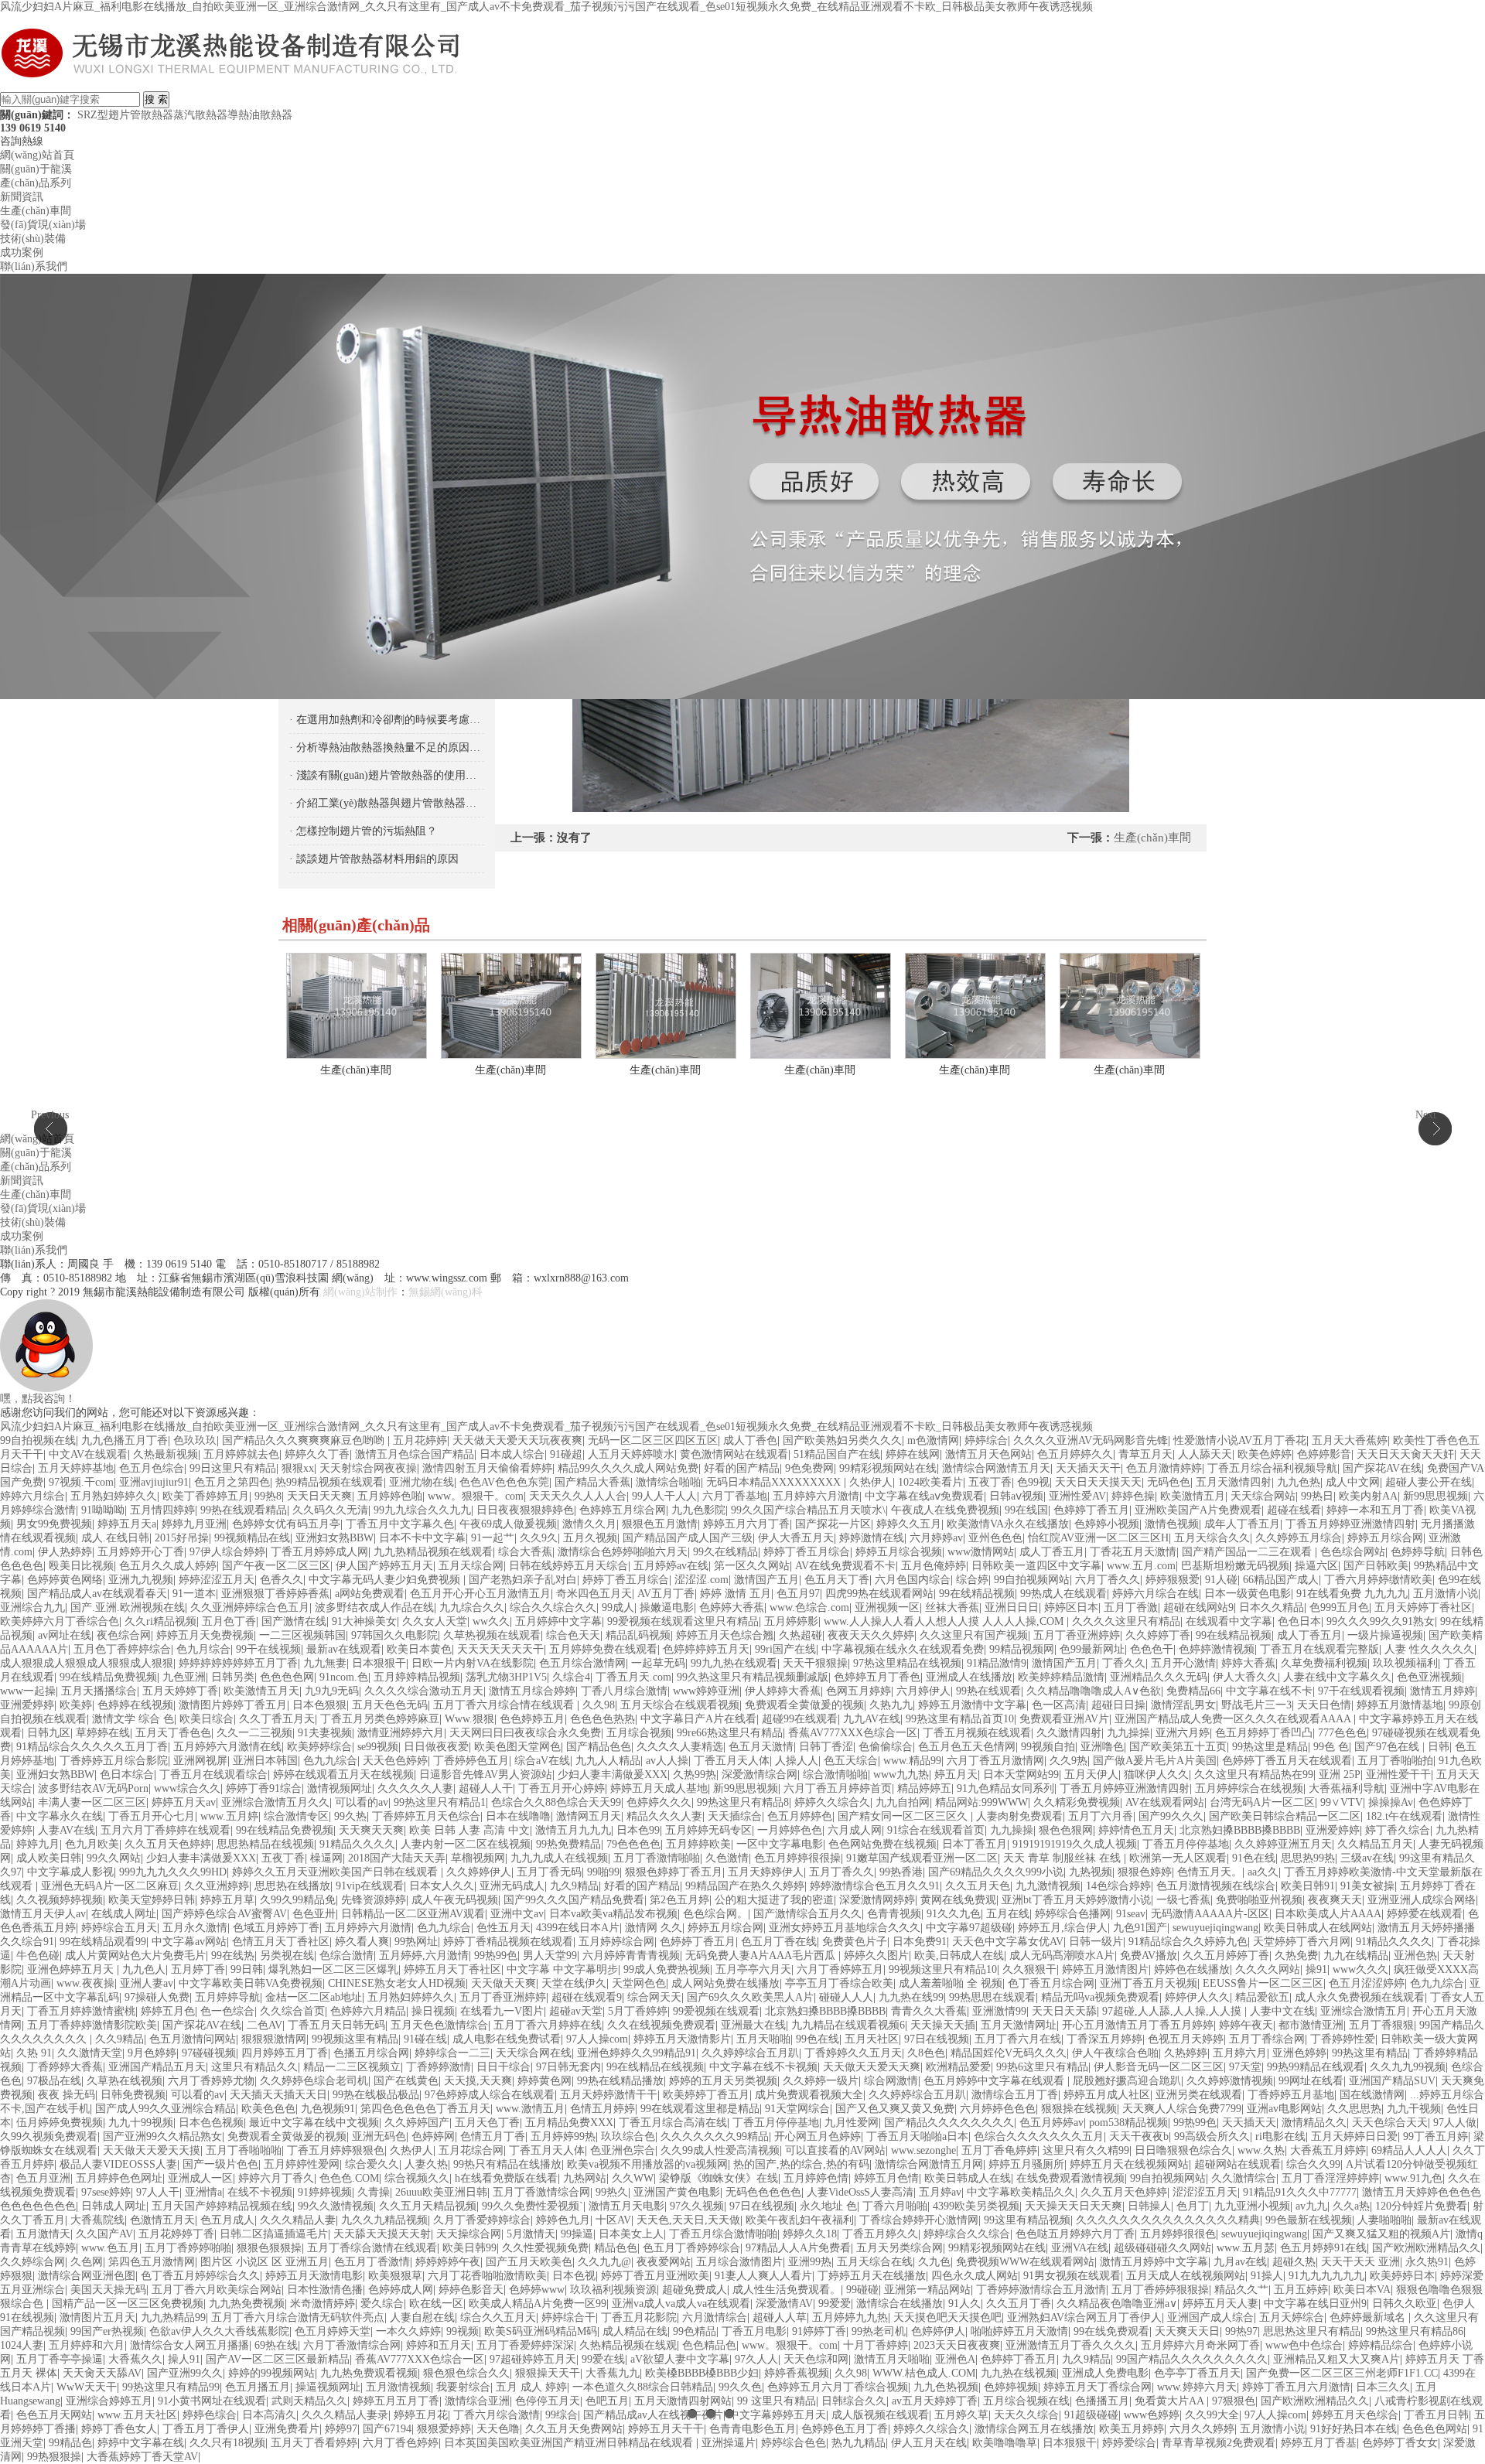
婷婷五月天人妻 (1220, 2304)
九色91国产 (1140, 1928)
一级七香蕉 (1183, 1900)
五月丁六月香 (1101, 1816)
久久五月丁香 (1019, 2304)
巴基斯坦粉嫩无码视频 (1235, 1566)
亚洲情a (203, 2192)
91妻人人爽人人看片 (763, 2276)
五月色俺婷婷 (934, 1566)
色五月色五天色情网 (967, 1747)
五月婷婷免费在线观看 (603, 1649)
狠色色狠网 (1066, 1830)
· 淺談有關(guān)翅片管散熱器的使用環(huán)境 (387, 775)
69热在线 (276, 2345)
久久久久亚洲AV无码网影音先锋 (1091, 1440)
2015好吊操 (182, 1538)
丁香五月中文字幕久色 (400, 1524)
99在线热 (233, 1956)
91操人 (1267, 2276)
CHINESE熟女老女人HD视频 (397, 1983)
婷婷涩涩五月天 (217, 1580)
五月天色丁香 (487, 2123)
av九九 (1311, 2206)
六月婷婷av (936, 1538)
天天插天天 (1249, 2123)
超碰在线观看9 (587, 1997)
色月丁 (1193, 2206)
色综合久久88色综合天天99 (556, 1802)
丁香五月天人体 (732, 1761)
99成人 (618, 1607)
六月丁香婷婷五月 (840, 1969)
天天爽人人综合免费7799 (1182, 2109)
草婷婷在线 (103, 1733)
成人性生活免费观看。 (787, 2290)
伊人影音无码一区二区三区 (1159, 2067)
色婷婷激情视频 (1217, 1649)
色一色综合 (227, 2011)
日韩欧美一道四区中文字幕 (1036, 1566)
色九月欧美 (92, 1844)
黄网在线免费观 (958, 1900)
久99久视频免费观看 (49, 2136)
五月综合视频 (639, 1733)
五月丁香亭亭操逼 (60, 2359)
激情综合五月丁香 (1015, 2095)
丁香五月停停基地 (1186, 1844)
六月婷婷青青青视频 (631, 1956)
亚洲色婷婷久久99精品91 (637, 2053)
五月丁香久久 (841, 1872)
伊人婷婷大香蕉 (783, 1691)
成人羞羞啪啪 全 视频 (951, 1983)
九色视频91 (328, 2109)
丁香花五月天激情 (1133, 1552)
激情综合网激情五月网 (929, 2164)
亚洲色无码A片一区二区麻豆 (110, 1886)
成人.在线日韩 (115, 1538)
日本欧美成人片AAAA (1328, 1914)
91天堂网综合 (797, 2109)
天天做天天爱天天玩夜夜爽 (517, 1440)
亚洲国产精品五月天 (157, 2067)
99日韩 (247, 1969)
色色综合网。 (715, 1914)
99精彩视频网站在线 (888, 1468)
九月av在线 (1240, 2262)
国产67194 (387, 2429)
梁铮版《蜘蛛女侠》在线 (719, 2178)
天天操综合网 (469, 2234)
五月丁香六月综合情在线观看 (505, 1705)
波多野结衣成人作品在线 (374, 1607)
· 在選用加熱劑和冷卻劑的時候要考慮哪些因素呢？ (387, 720)
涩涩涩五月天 (1205, 2192)
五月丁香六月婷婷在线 (548, 2025)
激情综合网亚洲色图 (87, 2276)
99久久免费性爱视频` (533, 2206)
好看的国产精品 (742, 1468)
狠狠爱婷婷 (444, 2429)
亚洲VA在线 (1080, 2248)
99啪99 (603, 1872)
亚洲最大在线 (753, 2025)
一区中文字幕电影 (780, 1844)
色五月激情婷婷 (1164, 1468)
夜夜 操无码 (67, 2095)
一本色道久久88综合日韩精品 (643, 2387)
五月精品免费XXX (569, 2123)
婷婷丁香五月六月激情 (1296, 2387)
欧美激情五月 (1193, 1496)
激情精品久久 (1314, 2123)
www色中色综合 (1304, 2345)
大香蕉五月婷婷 (1328, 2150)
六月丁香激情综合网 (352, 2345)
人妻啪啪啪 (1384, 2220)
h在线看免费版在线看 (506, 2178)
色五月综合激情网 (582, 1663)
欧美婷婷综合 (319, 1747)
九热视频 (1091, 1872)
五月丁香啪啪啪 (244, 2150)
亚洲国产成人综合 (1210, 2317)
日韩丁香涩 (826, 1747)
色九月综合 (203, 1649)
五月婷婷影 (791, 1621)
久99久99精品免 (298, 1900)
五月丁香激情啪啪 (657, 1858)
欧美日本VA (1362, 2290)
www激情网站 (981, 1552)
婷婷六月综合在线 (1156, 1594)
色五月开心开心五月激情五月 (480, 1594)
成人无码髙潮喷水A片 (1062, 1956)
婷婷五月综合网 (1385, 1538)
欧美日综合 (207, 1719)
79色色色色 (633, 1844)
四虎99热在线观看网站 (879, 1594)
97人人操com (597, 2039)
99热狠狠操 (54, 2457)
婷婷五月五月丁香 (396, 2401)
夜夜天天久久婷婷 (871, 1635)
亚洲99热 (810, 2262)
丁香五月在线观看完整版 (1319, 1649)
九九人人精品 (608, 1761)
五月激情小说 (1446, 1594)
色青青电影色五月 (753, 2429)
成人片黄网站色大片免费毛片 (135, 1956)
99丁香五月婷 (1435, 2136)
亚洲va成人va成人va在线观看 (681, 2304)
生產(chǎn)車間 (36, 211)
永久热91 (1427, 2262)
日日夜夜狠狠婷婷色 (525, 1510)
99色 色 (1331, 1747)
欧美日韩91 (1308, 1886)
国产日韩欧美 (1376, 1566)
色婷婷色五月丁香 (845, 2429)
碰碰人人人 (846, 1997)
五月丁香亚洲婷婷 (1077, 1635)
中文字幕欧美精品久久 (1021, 2192)
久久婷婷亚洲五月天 (1283, 1844)
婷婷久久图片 (876, 1956)
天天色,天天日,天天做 (688, 2220)
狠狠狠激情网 (274, 2039)
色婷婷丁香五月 (1091, 1510)
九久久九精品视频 (384, 2220)
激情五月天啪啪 (892, 2359)
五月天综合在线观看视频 (680, 1705)
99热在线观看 (988, 1691)
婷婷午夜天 (1246, 2025)
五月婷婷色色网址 (119, 2178)
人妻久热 (426, 2164)
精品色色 (616, 2248)
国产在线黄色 (406, 2081)
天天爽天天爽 (371, 1830)
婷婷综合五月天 (119, 1928)
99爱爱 (835, 2304)
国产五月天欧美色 (529, 2262)
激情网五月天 (589, 1816)
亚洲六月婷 (1183, 1733)
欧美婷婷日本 (1402, 2276)
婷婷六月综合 (32, 1496)
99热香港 (901, 1872)
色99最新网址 (1092, 1649)
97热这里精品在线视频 (907, 1663)
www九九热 (901, 1775)
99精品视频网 (1022, 1649)
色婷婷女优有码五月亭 (286, 1524)
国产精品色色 (599, 1747)
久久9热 (1069, 1761)
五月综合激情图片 (739, 2262)
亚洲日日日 (1012, 1607)
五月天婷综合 (1292, 2317)
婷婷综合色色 (794, 2443)
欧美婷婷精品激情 (1061, 1677)
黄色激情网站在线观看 (734, 1454)
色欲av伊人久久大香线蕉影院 (219, 2331)
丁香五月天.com (633, 1677)
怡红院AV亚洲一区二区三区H (1098, 1538)
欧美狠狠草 (395, 2276)
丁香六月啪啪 (895, 2206)
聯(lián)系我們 (34, 266)
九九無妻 (325, 1663)
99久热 (350, 1816)
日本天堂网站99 (1021, 1775)
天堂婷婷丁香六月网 (1302, 1942)
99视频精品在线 (252, 1538)
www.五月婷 (229, 1816)
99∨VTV (1342, 1802)
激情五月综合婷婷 (532, 1691)
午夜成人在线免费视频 (945, 1510)
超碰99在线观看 (800, 1719)
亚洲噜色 (1102, 1747)
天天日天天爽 (319, 1496)
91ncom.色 (344, 1677)
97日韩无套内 (568, 2067)
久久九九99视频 (1408, 2067)
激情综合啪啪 (668, 1482)
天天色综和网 (816, 2359)
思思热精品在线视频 (265, 1844)
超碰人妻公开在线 (1429, 1482)
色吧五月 (607, 2401)
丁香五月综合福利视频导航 (1272, 1468)
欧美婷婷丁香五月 (706, 2095)
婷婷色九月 (563, 2220)
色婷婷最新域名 (1369, 2317)
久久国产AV (104, 2234)
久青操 (374, 2192)
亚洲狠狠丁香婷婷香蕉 (275, 1594)
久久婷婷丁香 (1158, 1635)
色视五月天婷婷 (1186, 2039)
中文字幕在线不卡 (1269, 1691)
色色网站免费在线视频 (882, 1844)
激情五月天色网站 (988, 1454)
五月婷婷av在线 (671, 1566)
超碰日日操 (1118, 1705)
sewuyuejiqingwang (1215, 1928)
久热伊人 (871, 1482)
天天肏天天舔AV (102, 2373)
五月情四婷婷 (162, 1510)
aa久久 (1263, 1872)
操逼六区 (1316, 1566)
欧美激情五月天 (261, 1691)
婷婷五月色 (168, 2011)
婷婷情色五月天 (1136, 1830)
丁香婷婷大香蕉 (65, 2067)
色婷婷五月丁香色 (877, 1677)
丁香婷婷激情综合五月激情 (1041, 2290)
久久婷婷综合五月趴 (750, 2053)
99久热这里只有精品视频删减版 (753, 1677)
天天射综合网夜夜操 (368, 1468)
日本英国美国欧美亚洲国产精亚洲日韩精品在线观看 (570, 2443)
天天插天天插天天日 (278, 2095)
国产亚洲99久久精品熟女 (162, 2136)
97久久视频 (697, 2206)
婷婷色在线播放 (1192, 1969)
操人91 (184, 2359)
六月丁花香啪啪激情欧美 (487, 2276)
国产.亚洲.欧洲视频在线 (128, 1607)
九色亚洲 (184, 1677)
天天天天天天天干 (500, 1649)
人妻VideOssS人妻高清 (860, 2192)
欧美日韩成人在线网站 (1318, 1928)
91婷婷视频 (325, 2192)
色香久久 (282, 1580)
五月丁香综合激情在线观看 (372, 2248)
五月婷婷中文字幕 (558, 1621)
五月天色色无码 (390, 1705)
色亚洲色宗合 (623, 2150)
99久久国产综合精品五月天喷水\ (808, 1510)
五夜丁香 (990, 1482)
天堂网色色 (639, 1983)
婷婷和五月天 (439, 2345)
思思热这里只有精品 (1312, 2331)
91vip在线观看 (370, 1886)
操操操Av (1391, 1802)
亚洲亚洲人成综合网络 (1422, 1900)
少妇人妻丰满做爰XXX (613, 1775)
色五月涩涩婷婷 (1367, 1983)
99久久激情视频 (336, 2206)
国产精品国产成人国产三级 (688, 1538)
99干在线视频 (268, 1649)
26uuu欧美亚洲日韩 (441, 2192)
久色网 (87, 2262)
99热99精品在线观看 (1316, 2067)
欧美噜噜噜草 (1005, 2443)
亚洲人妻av (147, 1983)
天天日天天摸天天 (1098, 1482)
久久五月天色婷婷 (168, 1844)
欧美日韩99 (469, 2248)
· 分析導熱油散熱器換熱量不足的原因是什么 (387, 747)
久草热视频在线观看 (492, 1635)
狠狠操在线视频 (1079, 2109)
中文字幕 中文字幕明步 (562, 1969)
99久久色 (740, 2387)
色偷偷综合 (886, 1747)
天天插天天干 (1088, 1468)
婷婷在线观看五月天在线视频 (343, 1775)
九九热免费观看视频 (369, 2373)
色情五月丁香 (493, 2136)
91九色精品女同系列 (1005, 1788)
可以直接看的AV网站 (835, 2150)
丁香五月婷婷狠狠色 (336, 2150)
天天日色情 (1324, 1705)
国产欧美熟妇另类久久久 (842, 1440)
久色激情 (727, 1858)
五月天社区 (872, 2039)
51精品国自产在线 (837, 1454)
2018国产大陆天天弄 (397, 1858)
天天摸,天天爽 (478, 2081)
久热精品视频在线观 (628, 2345)
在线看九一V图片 (502, 2011)
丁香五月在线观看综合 (213, 1775)
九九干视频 (1414, 2109)
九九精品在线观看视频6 (848, 2025)
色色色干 (1152, 1649)
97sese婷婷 (106, 2192)
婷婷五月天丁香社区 (452, 1969)
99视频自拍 (1048, 1747)
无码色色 (1169, 1482)
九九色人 (144, 1969)
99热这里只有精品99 (171, 2387)
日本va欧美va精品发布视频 (613, 1914)
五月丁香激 (1131, 1607)
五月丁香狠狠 (1381, 2025)
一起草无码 (658, 1663)
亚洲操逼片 (729, 2443)
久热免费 (1296, 1956)
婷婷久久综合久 (832, 1802)
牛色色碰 (38, 1956)
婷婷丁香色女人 (119, 2429)
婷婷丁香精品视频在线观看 (508, 1942)
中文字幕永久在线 (60, 1816)
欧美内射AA (1368, 1496)
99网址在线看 (1311, 2081)
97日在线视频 (937, 2039)
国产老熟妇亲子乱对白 (523, 1580)
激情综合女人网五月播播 (189, 2345)
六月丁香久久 (1108, 1580)
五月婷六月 (1240, 2053)
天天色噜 (498, 2429)
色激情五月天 (162, 2220)
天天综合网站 (1263, 1496)
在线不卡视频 (260, 2192)
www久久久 (1360, 1969)
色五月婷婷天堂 (333, 2331)
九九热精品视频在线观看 (433, 1552)
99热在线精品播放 (620, 2081)
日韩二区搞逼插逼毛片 (274, 2234)
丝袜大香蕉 (952, 1607)
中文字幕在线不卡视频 (763, 2067)
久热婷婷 (1186, 2053)
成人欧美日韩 (49, 1858)
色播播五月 (1102, 2401)
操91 (1316, 1969)
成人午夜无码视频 (455, 1900)
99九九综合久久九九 (422, 1510)
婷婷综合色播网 (1073, 1914)
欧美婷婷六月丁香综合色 (60, 1621)
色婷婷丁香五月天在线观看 (1287, 1761)
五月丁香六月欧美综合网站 (217, 2290)
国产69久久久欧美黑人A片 (750, 1997)
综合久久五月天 (498, 2317)
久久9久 (539, 1538)
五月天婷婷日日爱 (1354, 2136)
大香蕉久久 (135, 2359)
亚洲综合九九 (32, 1607)
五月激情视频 (398, 2387)
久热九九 (891, 1705)
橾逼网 (326, 1858)
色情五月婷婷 (603, 2109)
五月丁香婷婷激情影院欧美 (92, 2025)
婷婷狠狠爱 (1173, 1580)
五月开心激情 (1183, 1663)
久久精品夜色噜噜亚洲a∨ (1117, 2304)
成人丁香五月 (1052, 1552)
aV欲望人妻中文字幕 (680, 2359)
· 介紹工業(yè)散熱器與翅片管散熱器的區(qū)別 (387, 803)
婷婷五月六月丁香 (746, 1524)
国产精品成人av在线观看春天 (97, 1594)
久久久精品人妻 (298, 2220)
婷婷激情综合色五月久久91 (875, 1886)
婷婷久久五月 (909, 1524)
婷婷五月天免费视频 (205, 1635)
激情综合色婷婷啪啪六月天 (623, 1552)
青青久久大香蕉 (929, 2011)
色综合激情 (346, 1956)
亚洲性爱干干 (1398, 1775)
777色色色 (1342, 1733)
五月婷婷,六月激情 (424, 1956)
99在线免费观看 (1111, 2331)
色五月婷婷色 (800, 1816)
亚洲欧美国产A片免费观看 (1198, 1510)
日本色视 (574, 2276)
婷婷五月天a (127, 1524)
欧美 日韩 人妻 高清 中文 (469, 1830)
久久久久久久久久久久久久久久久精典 (1168, 2220)
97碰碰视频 (209, 2053)
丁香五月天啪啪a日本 (917, 2136)
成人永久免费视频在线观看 (1360, 1997)
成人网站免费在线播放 (725, 1983)
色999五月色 (1339, 1607)
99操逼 (577, 2234)
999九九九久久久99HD (173, 1872)
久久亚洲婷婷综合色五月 (250, 1607)
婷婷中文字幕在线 (141, 2443)
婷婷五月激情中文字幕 (972, 1705)
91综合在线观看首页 (936, 1830)
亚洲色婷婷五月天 (72, 1969)
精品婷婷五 (924, 1788)
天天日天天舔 (1064, 2011)
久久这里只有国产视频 (974, 1635)
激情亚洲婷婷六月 (401, 1733)
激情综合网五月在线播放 (1034, 2429)
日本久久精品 (1272, 1607)
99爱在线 (603, 2359)
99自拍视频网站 (1032, 1580)
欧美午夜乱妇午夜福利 (800, 2220)
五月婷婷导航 (227, 1997)
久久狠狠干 (1029, 1969)
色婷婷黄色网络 (65, 1580)
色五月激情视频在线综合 (1216, 1886)
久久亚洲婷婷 (217, 1886)
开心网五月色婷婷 (818, 2136)
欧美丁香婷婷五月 (206, 1496)
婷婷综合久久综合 (967, 2234)
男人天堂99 (550, 1956)
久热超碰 (801, 1635)
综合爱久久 (372, 2164)
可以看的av (362, 1802)
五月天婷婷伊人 (766, 1872)
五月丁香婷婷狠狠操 (1160, 2290)
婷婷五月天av (184, 1802)
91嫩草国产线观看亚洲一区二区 (922, 1858)
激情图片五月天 (97, 2317)
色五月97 (798, 1594)
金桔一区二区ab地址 (314, 1997)
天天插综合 (735, 1816)
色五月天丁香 (837, 1580)
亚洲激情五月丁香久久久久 (1070, 2345)
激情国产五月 (766, 1580)
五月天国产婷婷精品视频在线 (222, 2206)
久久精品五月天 (1375, 1844)
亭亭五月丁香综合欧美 (839, 1983)
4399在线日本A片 (578, 1928)
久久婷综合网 (32, 2262)
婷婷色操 (1133, 1496)
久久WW (633, 2178)
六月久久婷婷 (1202, 2429)
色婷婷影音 (1324, 1454)
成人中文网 (1353, 1482)
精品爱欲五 (1262, 1997)
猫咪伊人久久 (1156, 1775)
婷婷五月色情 (886, 2178)
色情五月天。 (1210, 1872)
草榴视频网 (478, 1858)
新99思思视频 (1435, 1496)
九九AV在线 (872, 1719)
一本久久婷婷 (408, 2331)
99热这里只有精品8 (743, 1802)
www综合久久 (187, 1788)
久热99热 (695, 1775)
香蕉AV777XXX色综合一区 (853, 1733)
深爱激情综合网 (760, 1775)
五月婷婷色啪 (390, 1496)
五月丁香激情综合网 (541, 2192)
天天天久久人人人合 (578, 1496)
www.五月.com (1141, 1566)
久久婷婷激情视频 (1230, 2081)
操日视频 (433, 2011)
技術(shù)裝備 (33, 239)
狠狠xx (298, 1468)
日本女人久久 (442, 1886)
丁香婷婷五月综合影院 (114, 1761)
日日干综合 (504, 2067)
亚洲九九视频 (141, 1580)
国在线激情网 (1372, 2095)
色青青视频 (894, 1914)
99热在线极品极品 (376, 2095)
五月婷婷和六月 (87, 2345)
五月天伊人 (1091, 1775)
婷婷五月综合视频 (899, 1552)
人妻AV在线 (67, 1830)
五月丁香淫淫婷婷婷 (1330, 2178)
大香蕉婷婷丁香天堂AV (142, 2457)
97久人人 (756, 2359)
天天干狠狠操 (815, 1663)
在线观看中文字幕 (1229, 1621)
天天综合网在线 (534, 2053)
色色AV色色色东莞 (504, 1482)
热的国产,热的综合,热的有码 (801, 2164)
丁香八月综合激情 (624, 1691)
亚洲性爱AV (1077, 1496)
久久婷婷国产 (417, 2123)
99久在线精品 (725, 1552)
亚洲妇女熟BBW (335, 1538)
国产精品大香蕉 (592, 1482)
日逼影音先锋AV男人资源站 (486, 1775)
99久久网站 (114, 1858)
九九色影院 (698, 1510)
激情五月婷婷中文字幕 (1154, 2262)
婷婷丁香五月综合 (807, 1552)
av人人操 (667, 1761)
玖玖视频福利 (1405, 1663)
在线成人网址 (124, 1914)
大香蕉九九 (613, 2373)
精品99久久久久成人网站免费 (628, 1468)
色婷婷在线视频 (135, 1705)
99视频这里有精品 (355, 2039)
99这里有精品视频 (1027, 2220)
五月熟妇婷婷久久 (114, 1496)
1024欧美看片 (930, 1482)
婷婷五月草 (227, 1900)
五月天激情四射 (1234, 1482)
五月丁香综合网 (1267, 2039)
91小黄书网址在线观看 (212, 2401)
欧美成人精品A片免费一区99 (538, 2304)
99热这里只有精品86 (1415, 2331)
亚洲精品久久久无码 (1159, 1677)
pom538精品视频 (1128, 2123)
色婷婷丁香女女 (1400, 2443)
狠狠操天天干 (548, 2373)
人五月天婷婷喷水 (631, 1454)
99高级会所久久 (1212, 2136)
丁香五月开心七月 (152, 1816)
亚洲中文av (517, 1914)
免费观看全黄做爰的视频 (804, 1705)
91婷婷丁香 (819, 2331)
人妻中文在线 (1282, 2011)
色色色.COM (349, 2178)
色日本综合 (127, 1775)
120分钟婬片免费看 (1421, 2206)
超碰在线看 (1294, 1510)
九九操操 (1128, 1733)
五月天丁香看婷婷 (314, 2443)
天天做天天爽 (504, 1983)
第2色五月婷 (679, 1900)
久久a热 (1351, 2206)
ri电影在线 (1280, 2136)
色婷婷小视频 (1107, 1524)
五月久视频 (590, 1538)
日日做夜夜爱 (436, 1747)
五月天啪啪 (763, 2039)
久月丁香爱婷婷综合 (482, 2220)
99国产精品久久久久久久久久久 (1192, 2359)
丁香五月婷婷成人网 (319, 1552)
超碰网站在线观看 (1237, 2164)
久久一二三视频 (254, 1733)
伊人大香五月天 (796, 1538)
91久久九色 (954, 1914)
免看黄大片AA (1171, 2401)
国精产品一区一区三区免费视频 (128, 2304)
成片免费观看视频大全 (809, 2095)
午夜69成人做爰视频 (508, 1524)
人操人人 (797, 1761)
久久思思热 (1354, 2109)
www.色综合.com (809, 1607)
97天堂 (1245, 2067)
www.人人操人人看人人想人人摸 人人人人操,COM (945, 1621)
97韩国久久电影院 (394, 1635)
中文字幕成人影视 (70, 1872)
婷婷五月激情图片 (1105, 1969)
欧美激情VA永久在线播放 (1008, 1524)
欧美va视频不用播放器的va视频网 (647, 2164)
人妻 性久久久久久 (1429, 1649)
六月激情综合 (715, 2317)
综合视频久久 (417, 2178)
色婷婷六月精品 (368, 2011)
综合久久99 (1313, 2164)
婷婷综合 (986, 1440)
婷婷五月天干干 (666, 2429)
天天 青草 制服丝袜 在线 (1063, 1858)
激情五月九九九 (573, 1830)
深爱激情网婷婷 (877, 1900)
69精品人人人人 (1409, 2150)
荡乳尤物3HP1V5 (506, 1677)
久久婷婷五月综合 (1299, 1538)
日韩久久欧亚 (1405, 2304)
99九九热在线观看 (734, 1663)
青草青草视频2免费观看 (1219, 2443)
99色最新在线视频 (1309, 2220)
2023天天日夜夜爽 (957, 2345)
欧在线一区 (436, 2304)
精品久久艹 (1241, 2290)
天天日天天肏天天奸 (1405, 1454)
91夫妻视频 (325, 1733)
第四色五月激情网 (152, 2262)
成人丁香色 (750, 1440)
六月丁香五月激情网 (995, 1761)
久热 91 (34, 2053)
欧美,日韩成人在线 (959, 1956)
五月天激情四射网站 (683, 2401)
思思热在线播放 (292, 1886)
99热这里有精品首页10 (960, 1719)
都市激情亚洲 (1311, 2025)
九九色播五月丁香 (125, 1440)
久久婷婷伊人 (479, 1872)
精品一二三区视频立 (352, 2067)
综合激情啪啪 (835, 1775)
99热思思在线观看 (992, 1997)
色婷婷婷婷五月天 (706, 1649)
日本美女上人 (631, 2234)
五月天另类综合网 (900, 2248)
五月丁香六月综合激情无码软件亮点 (298, 2317)
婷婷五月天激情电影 (314, 2276)
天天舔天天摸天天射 (382, 2234)
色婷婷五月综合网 (623, 1510)
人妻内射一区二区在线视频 (466, 1844)
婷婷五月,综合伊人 (1063, 1928)
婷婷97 (341, 2429)
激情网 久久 (654, 1928)
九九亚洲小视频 (1252, 2206)
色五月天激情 (761, 1747)
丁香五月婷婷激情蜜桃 (81, 2011)
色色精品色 (709, 2345)
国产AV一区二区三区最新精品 (278, 2359)
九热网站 (585, 2178)
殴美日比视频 (81, 1566)
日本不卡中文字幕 (422, 1538)
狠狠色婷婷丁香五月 (674, 1872)
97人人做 (1455, 2123)
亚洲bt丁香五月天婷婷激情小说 (1076, 1900)
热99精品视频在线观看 (329, 1482)
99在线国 (1026, 1510)
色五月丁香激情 (372, 2262)
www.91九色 (1413, 2178)
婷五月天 (956, 1775)
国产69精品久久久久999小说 (996, 1872)
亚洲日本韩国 (265, 1761)
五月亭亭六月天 (753, 1969)
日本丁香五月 (975, 1844)
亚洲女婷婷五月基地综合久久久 (845, 1928)
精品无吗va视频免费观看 (1100, 1997)
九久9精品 (574, 1886)
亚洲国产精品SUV (1392, 2081)
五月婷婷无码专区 (708, 1830)
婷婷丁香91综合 (264, 1788)
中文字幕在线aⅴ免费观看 (924, 1496)
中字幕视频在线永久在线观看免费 (903, 1649)
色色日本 (1299, 1621)
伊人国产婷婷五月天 (384, 1566)
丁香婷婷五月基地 (1291, 2095)
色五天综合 (851, 1761)
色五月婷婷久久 (1075, 1454)
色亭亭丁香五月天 (1197, 2373)
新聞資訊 (22, 197)
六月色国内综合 (913, 1580)
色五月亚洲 (43, 2178)
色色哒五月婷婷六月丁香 (1075, 2234)
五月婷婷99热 (563, 2136)
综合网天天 (654, 1997)
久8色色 (926, 2053)
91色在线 (1254, 1858)
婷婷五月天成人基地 (659, 1788)
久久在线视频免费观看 (661, 2025)
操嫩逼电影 (667, 1607)
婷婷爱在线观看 (1425, 1914)
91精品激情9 (997, 1663)
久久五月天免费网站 (574, 2429)
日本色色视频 (211, 2123)
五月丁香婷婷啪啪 (188, 2248)
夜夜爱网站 (664, 2262)
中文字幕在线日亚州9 (1315, 2304)
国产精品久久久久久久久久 (949, 2123)
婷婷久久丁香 (317, 1454)
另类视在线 (287, 1956)
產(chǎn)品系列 (36, 183)
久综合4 (571, 1677)
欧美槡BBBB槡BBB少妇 (702, 2373)
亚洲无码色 (379, 2136)
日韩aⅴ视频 (1016, 1496)
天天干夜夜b (1139, 2136)
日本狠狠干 (379, 1663)
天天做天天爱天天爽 (872, 2067)
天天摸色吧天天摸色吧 (947, 2317)
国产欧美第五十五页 (1178, 1747)
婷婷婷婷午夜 (448, 2262)
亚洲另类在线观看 (1199, 2095)
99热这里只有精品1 (440, 1802)
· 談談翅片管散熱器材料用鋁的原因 (374, 859)
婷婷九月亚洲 (194, 1524)
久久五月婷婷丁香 (1226, 1956)
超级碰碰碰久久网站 (1162, 2248)
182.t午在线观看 (1404, 1816)
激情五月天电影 (626, 2206)
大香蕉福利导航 (1347, 1788)
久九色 (934, 2262)
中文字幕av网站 (189, 1942)
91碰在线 (425, 2039)
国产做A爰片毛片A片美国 (1155, 1761)
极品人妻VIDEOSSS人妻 (118, 2164)
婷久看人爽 (362, 1942)
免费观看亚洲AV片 (1064, 1719)
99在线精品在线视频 (655, 2067)
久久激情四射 (1069, 1733)
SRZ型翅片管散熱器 (125, 115)
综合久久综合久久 (553, 1607)
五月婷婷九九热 (850, 2317)
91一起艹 (493, 1538)
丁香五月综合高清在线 (673, 2123)
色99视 (1033, 1482)
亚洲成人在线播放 (969, 1677)
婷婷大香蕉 (1248, 1663)
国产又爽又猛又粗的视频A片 (1381, 2234)
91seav (1131, 1914)
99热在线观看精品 (244, 1510)
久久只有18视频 (227, 2443)
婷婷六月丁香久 (276, 2178)
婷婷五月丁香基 (1319, 2443)
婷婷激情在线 (872, 1538)
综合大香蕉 (525, 1552)
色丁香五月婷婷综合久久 (200, 2276)
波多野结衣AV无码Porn (93, 1788)
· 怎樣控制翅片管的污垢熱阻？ (363, 831)
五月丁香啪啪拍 (1395, 1761)
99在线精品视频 (977, 1594)
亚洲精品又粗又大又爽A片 (1336, 2359)
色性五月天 (504, 1928)
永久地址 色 (828, 2206)
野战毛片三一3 (1256, 1705)
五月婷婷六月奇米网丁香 (1200, 2345)
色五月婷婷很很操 (797, 1858)
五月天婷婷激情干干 (609, 2095)
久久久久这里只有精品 (1126, 1621)
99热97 (1241, 2331)
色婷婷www (537, 2290)
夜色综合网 (124, 1635)
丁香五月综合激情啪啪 (723, 2234)
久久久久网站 (1268, 1969)
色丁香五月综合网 (1051, 1983)
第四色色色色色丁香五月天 (425, 2109)
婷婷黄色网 (544, 2081)
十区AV (613, 2220)
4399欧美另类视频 (976, 2206)
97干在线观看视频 (1361, 1691)
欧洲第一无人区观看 (1178, 1858)
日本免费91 (920, 1942)
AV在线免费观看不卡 (845, 1566)
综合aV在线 (542, 1761)
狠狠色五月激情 (660, 1524)
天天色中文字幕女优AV (1008, 1942)
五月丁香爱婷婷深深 (525, 2345)
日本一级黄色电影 (1248, 1594)
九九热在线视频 (1019, 2373)
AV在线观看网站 (1165, 1802)
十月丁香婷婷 (876, 2345)
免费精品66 (1193, 1691)
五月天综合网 (471, 1566)
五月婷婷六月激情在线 (227, 1747)
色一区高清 (1059, 1705)
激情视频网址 (340, 1788)
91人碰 (1221, 1580)
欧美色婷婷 (1265, 1454)
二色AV (265, 2025)
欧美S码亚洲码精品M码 (541, 2331)
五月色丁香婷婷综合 (122, 1649)
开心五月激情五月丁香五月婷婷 (1138, 2025)
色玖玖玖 (195, 1440)
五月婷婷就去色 (241, 1454)
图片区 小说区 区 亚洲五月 (265, 2262)
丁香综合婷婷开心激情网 (919, 2220)
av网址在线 (65, 1635)
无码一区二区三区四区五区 (653, 1440)
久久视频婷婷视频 (60, 1900)
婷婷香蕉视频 (797, 2373)
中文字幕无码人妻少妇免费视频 (386, 1580)
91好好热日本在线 (1354, 2429)
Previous (50, 1115)
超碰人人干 (486, 1788)
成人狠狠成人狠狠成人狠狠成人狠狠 (87, 1663)
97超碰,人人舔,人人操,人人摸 (1173, 2011)
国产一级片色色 (220, 2164)
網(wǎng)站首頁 (37, 155)
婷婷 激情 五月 (736, 1594)
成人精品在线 (635, 2331)
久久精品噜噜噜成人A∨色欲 (1094, 1691)
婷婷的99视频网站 (271, 2373)
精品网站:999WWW (981, 1802)
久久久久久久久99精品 (715, 2136)
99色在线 (818, 2039)
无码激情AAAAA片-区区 (1210, 1914)
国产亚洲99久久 (185, 2373)
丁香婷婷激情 (439, 2067)
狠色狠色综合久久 (466, 2373)
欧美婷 (76, 1705)
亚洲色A (955, 2359)
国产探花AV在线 (1382, 1468)
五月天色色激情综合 (439, 2025)
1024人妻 (22, 2345)
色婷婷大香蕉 (732, 1607)
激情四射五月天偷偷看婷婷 (487, 1468)
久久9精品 (119, 2039)
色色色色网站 (1435, 2429)
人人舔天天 (1205, 1454)
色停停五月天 (548, 2401)
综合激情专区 (296, 1816)
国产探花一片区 (833, 1524)
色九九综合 (330, 1761)
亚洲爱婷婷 (27, 1705)
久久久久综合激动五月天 (424, 1691)
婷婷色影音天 (471, 2290)
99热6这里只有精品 (1042, 2067)
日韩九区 (49, 1733)
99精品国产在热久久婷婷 (745, 1886)
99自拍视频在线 (38, 1440)
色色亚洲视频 (1429, 1677)
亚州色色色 (995, 1538)
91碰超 (566, 1454)
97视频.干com (81, 1482)
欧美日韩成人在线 (968, 2178)
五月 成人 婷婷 (531, 2387)
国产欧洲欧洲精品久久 (1426, 2248)
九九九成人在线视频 (559, 1858)
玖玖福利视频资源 (613, 2290)
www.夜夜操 (85, 1983)
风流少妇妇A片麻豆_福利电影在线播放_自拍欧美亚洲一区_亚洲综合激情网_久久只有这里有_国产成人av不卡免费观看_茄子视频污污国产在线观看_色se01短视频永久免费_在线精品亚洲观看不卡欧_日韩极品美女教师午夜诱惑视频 (546, 7)
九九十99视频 (141, 2123)
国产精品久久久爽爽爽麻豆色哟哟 (305, 1440)
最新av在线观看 (344, 1649)
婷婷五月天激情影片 (682, 2039)
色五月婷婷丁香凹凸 (1264, 1733)
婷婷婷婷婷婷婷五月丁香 (238, 1663)
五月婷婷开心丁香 (141, 1552)
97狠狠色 (1234, 2401)
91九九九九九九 (1326, 2276)
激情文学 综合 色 (133, 1719)
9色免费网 (809, 1468)
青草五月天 (1145, 1454)
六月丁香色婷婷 (401, 2443)
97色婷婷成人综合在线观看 (490, 2095)
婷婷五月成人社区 (1107, 2095)
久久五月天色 (978, 1886)
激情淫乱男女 (1183, 1705)
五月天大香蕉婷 (1350, 1440)
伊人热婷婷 (65, 1552)
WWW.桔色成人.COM (924, 2373)
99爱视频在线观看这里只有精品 (683, 1621)
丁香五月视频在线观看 (977, 1733)
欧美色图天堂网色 (517, 1747)
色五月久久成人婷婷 (168, 1566)
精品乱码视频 (638, 1635)
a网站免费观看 (370, 1594)
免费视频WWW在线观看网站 (1025, 2262)
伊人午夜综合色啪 (1115, 2053)
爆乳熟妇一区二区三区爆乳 (333, 1969)
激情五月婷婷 (1442, 1691)
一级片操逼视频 (1385, 1635)
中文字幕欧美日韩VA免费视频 (251, 1983)
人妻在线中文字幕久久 (1337, 1677)
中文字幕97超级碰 (969, 1928)
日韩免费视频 (133, 2095)
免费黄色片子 (855, 1942)
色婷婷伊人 (938, 2331)
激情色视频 (1172, 1524)
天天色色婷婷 (395, 1761)
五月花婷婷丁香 (176, 2234)
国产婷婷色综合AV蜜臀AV (224, 1914)
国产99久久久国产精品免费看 (574, 1900)
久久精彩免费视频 (1077, 1802)
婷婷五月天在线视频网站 (1129, 2164)
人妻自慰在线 (422, 2317)
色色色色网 (287, 1677)
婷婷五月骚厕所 (1026, 2164)
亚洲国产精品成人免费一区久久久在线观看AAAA (1234, 1719)
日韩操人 (1149, 2206)
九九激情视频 (1048, 1886)
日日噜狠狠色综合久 (1183, 2150)
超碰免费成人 (695, 2290)
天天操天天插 (943, 2025)
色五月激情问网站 (193, 2039)
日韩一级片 (1096, 1942)
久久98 (599, 1705)
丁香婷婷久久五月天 (853, 2053)
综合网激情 (891, 2081)
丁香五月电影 (754, 2331)
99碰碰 (862, 2290)
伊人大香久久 (1245, 1677)
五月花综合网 (471, 2150)
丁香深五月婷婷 (1104, 2039)
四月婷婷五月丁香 (285, 2053)
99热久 (612, 2192)
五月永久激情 (195, 1928)
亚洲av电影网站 (1284, 2109)
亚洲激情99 (999, 2011)
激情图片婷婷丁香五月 (233, 1705)
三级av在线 (1367, 1858)
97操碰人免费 (157, 1997)
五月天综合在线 (875, 2262)
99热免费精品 (568, 1844)
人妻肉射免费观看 (1019, 1816)
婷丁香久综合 (1398, 1830)
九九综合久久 (472, 1607)
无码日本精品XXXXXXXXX (775, 1482)
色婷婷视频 (1011, 2387)
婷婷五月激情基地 (1400, 1705)
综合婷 (972, 1580)
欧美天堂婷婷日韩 (152, 1900)
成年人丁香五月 (1242, 1524)
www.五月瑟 (1246, 2248)
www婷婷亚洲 (706, 1691)
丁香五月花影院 (639, 2317)
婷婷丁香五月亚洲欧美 (655, 2276)
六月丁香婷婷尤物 (211, 2081)
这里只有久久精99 (1086, 2150)
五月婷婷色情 (816, 2178)
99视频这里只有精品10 (943, 1969)
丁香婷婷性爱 (1343, 2039)
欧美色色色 (268, 2109)
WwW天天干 (87, 2387)
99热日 (1317, 1496)
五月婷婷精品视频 (417, 1677)
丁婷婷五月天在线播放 (872, 2276)
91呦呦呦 (103, 1510)
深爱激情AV (784, 2304)
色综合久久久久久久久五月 (1039, 2136)
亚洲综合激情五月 (1364, 2011)
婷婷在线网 (913, 1454)
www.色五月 (110, 2248)
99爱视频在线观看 (716, 2011)
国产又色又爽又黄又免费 (895, 2109)
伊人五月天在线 (929, 2443)
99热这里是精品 (1270, 1747)
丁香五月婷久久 (880, 2234)
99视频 (463, 2331)
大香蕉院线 (97, 2220)
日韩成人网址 (114, 2206)
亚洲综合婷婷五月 (109, 2401)
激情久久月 (589, 1524)
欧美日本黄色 (419, 1649)
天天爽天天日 (1187, 2331)
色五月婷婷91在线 (1323, 2248)
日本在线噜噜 (518, 1816)
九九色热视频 (946, 2387)
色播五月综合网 (371, 2053)
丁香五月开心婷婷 (562, 1788)
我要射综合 (463, 2387)
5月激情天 (531, 2234)
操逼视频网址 (328, 2387)
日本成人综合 (512, 1454)
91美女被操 (1367, 1886)
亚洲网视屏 (200, 1761)
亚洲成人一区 (200, 2178)
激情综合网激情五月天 (996, 1468)
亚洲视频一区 (887, 1607)
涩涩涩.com (702, 1580)
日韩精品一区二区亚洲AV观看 (413, 1914)
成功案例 (22, 253)
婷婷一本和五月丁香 (1375, 1510)
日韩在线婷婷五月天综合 (568, 1566)
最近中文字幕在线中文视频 (314, 2123)
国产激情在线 (294, 1621)
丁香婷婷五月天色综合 (426, 1816)
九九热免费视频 (247, 2304)
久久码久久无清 (330, 1510)
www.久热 (1261, 2150)
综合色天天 (573, 1635)
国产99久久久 (1171, 1816)
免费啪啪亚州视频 (1259, 1900)
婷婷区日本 (1071, 1607)
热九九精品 (859, 2443)
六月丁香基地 (735, 1496)
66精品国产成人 (1281, 1580)
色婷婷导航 (1418, 1552)
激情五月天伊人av (43, 1914)
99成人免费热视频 (667, 1969)
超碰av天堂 (576, 2011)
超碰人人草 (780, 2317)
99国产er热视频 (107, 2331)
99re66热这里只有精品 (730, 1733)
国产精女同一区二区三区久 (904, 1816)
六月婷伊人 (923, 1691)
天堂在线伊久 (574, 1983)
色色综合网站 (1353, 1552)
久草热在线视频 (125, 2081)
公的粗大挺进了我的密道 (774, 1900)
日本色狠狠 (319, 1705)
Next (1426, 1115)
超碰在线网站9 (1198, 1607)
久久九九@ (604, 2262)
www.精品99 (912, 1761)
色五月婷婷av (1051, 2123)
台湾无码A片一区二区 (1262, 1802)
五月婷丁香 (198, 1969)
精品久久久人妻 (664, 1816)
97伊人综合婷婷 (227, 1552)
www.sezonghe (923, 2150)
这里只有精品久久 (254, 2067)
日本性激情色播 (325, 2290)
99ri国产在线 (785, 1649)
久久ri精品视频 (160, 1621)
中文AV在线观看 (88, 1454)
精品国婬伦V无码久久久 (1009, 2053)
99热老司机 (879, 2331)
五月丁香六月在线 (1018, 2039)
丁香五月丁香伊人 (206, 2429)
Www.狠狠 (469, 1719)
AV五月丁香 (666, 1594)
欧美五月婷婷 (1132, 2429)
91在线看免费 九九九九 (1352, 1594)
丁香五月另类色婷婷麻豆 (380, 1719)
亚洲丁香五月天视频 (1149, 1983)
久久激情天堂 (90, 2053)
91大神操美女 (364, 1621)
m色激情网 (933, 1440)
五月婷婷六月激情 (816, 1496)
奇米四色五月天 (594, 1594)
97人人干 (158, 2192)
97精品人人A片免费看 (798, 2248)
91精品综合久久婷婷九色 (1188, 1942)
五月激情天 (43, 2234)
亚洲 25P (1340, 1775)
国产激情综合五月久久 (807, 1914)
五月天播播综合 (99, 1691)
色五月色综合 (152, 1468)
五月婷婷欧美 (698, 1844)
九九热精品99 (173, 2317)
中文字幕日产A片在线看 (698, 1719)
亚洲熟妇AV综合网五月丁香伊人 (1084, 2317)
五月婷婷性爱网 (302, 2164)
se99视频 (378, 1747)
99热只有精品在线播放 (507, 2164)
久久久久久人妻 (415, 1788)
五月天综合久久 (1212, 1538)
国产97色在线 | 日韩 (1402, 1747)
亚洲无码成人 (512, 1886)
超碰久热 (1294, 2262)
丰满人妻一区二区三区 (92, 1802)
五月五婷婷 (1301, 2290)
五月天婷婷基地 (76, 1468)
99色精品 (695, 2331)
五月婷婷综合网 (616, 1942)
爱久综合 (382, 2304)
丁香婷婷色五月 (471, 1761)
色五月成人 (227, 2220)
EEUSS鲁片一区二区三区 (1263, 1983)
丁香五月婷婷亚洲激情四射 (1350, 1524)
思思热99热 (1308, 1858)
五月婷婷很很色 (1178, 2234)
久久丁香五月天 (277, 1719)
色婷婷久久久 (659, 1802)
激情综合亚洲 (477, 2401)
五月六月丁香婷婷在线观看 (166, 1830)
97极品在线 (54, 2081)
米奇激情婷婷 (323, 2304)
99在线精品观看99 (103, 1942)
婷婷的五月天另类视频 (723, 2081)
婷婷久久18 (810, 2234)
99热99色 (496, 1956)
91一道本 (194, 1594)
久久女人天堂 (435, 1621)
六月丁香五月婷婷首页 (838, 1788)
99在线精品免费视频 (108, 1677)
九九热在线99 (911, 1997)
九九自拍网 (903, 1802)
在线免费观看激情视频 (1070, 2178)
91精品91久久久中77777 (1300, 2192)
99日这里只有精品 (233, 1468)
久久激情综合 (1244, 2178)
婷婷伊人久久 (1197, 1997)
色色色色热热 (603, 1719)
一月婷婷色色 (790, 1830)
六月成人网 (855, 1830)
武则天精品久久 (309, 2401)
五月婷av (940, 2192)
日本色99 (638, 1830)
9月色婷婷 (152, 2053)
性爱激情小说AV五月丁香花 (1240, 1440)
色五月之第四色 (232, 1482)
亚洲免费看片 (287, 2429)
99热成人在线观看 (1063, 1594)
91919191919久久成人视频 (1075, 1844)
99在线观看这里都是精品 (700, 2109)
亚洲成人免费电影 (1105, 2373)
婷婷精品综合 (1381, 2345)
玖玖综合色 (628, 2136)
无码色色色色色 (763, 2192)
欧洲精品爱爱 (958, 2067)
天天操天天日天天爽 (1074, 2206)
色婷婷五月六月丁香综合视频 (838, 2387)
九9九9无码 (332, 1691)
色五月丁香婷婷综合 (691, 2248)
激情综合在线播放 (900, 2304)
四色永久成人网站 (975, 2276)
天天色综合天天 (1390, 2123)
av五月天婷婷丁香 (935, 2401)
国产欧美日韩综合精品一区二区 (1285, 1816)
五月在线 (1008, 1914)
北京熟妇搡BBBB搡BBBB (1240, 1830)
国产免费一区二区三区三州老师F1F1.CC (1342, 2373)
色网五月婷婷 (859, 1691)
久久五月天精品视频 (428, 2206)
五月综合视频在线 (1026, 2401)
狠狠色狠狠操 (269, 2248)
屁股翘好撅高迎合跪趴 (1127, 2081)
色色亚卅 (314, 1914)
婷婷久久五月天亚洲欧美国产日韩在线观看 (336, 1872)
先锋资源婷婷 (374, 1900)
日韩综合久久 (854, 2401)
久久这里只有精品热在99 (1254, 1775)
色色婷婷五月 (532, 1719)
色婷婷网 (433, 2136)
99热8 (268, 1496)
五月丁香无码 (549, 1872)
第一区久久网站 (752, 1566)
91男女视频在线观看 (1072, 2276)
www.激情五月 (530, 2109)
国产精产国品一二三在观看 (1248, 1552)
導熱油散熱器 (260, 115)
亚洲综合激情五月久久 (275, 1802)
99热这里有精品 (1370, 2053)
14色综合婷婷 (1118, 1886)
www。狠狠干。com (476, 1496)
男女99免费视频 (54, 1524)
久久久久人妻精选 (680, 1747)
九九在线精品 (1356, 1956)
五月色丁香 (229, 1621)
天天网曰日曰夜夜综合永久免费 (525, 1733)
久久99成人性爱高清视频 (720, 2150)
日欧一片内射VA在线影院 (473, 1663)
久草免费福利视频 (1324, 1663)
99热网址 (416, 1942)
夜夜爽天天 (1335, 1900)
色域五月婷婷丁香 (276, 1928)
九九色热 (1299, 1482)
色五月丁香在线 (779, 1942)
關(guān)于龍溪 (36, 169)
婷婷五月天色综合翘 (725, 1635)
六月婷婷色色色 (998, 2109)
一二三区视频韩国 (302, 1635)
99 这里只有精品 (777, 2401)
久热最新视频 (166, 1454)
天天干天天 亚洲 (1360, 2262)
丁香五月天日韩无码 (336, 2025)
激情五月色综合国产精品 (415, 1454)
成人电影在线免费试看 (507, 2039)
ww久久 (491, 1621)
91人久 (964, 2304)
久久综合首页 (292, 2011)
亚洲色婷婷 (1299, 2053)
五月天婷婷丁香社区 (1423, 1607)
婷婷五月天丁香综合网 (1098, 2387)
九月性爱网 (852, 2123)
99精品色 (70, 2443)
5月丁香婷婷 (638, 2011)
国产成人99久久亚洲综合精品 (166, 2109)
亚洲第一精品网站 (927, 2290)
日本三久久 (1383, 2387)
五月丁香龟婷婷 (999, 2150)
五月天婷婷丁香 (180, 1691)
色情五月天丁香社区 (281, 1942)
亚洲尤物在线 (422, 1482)
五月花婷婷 (420, 1440)
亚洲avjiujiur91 (154, 1482)
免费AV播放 (1149, 1956)
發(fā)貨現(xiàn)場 (43, 225)
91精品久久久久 (357, 1844)
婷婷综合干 (568, 2317)
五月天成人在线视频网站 (1186, 2276)
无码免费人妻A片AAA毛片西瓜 (762, 1956)
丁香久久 (1124, 1663)
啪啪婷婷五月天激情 (1019, 2331)
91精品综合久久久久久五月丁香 (92, 1747)
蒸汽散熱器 (200, 115)
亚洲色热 (1415, 1956)
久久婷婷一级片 (821, 2081)
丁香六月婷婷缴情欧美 (1378, 1580)
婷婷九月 (38, 1844)
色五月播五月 (258, 2387)
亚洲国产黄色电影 (677, 2192)
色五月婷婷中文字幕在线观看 (995, 2081)
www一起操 (28, 1691)
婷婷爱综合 (1129, 2443)
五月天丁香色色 (173, 1733)
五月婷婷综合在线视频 (1249, 1788)
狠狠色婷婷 (1145, 1872)
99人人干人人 (664, 1496)
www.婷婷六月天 (1197, 2387)
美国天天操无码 (108, 2290)
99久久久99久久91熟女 (1381, 1621)
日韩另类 (233, 1677)
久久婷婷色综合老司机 (314, 2081)
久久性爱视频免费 (545, 2248)
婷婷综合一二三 (452, 2053)
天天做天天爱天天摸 (152, 2150)
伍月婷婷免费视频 (60, 2123)
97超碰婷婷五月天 (533, 2359)
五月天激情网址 (1019, 2025)
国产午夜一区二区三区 (276, 1566)
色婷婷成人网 (401, 2290)
